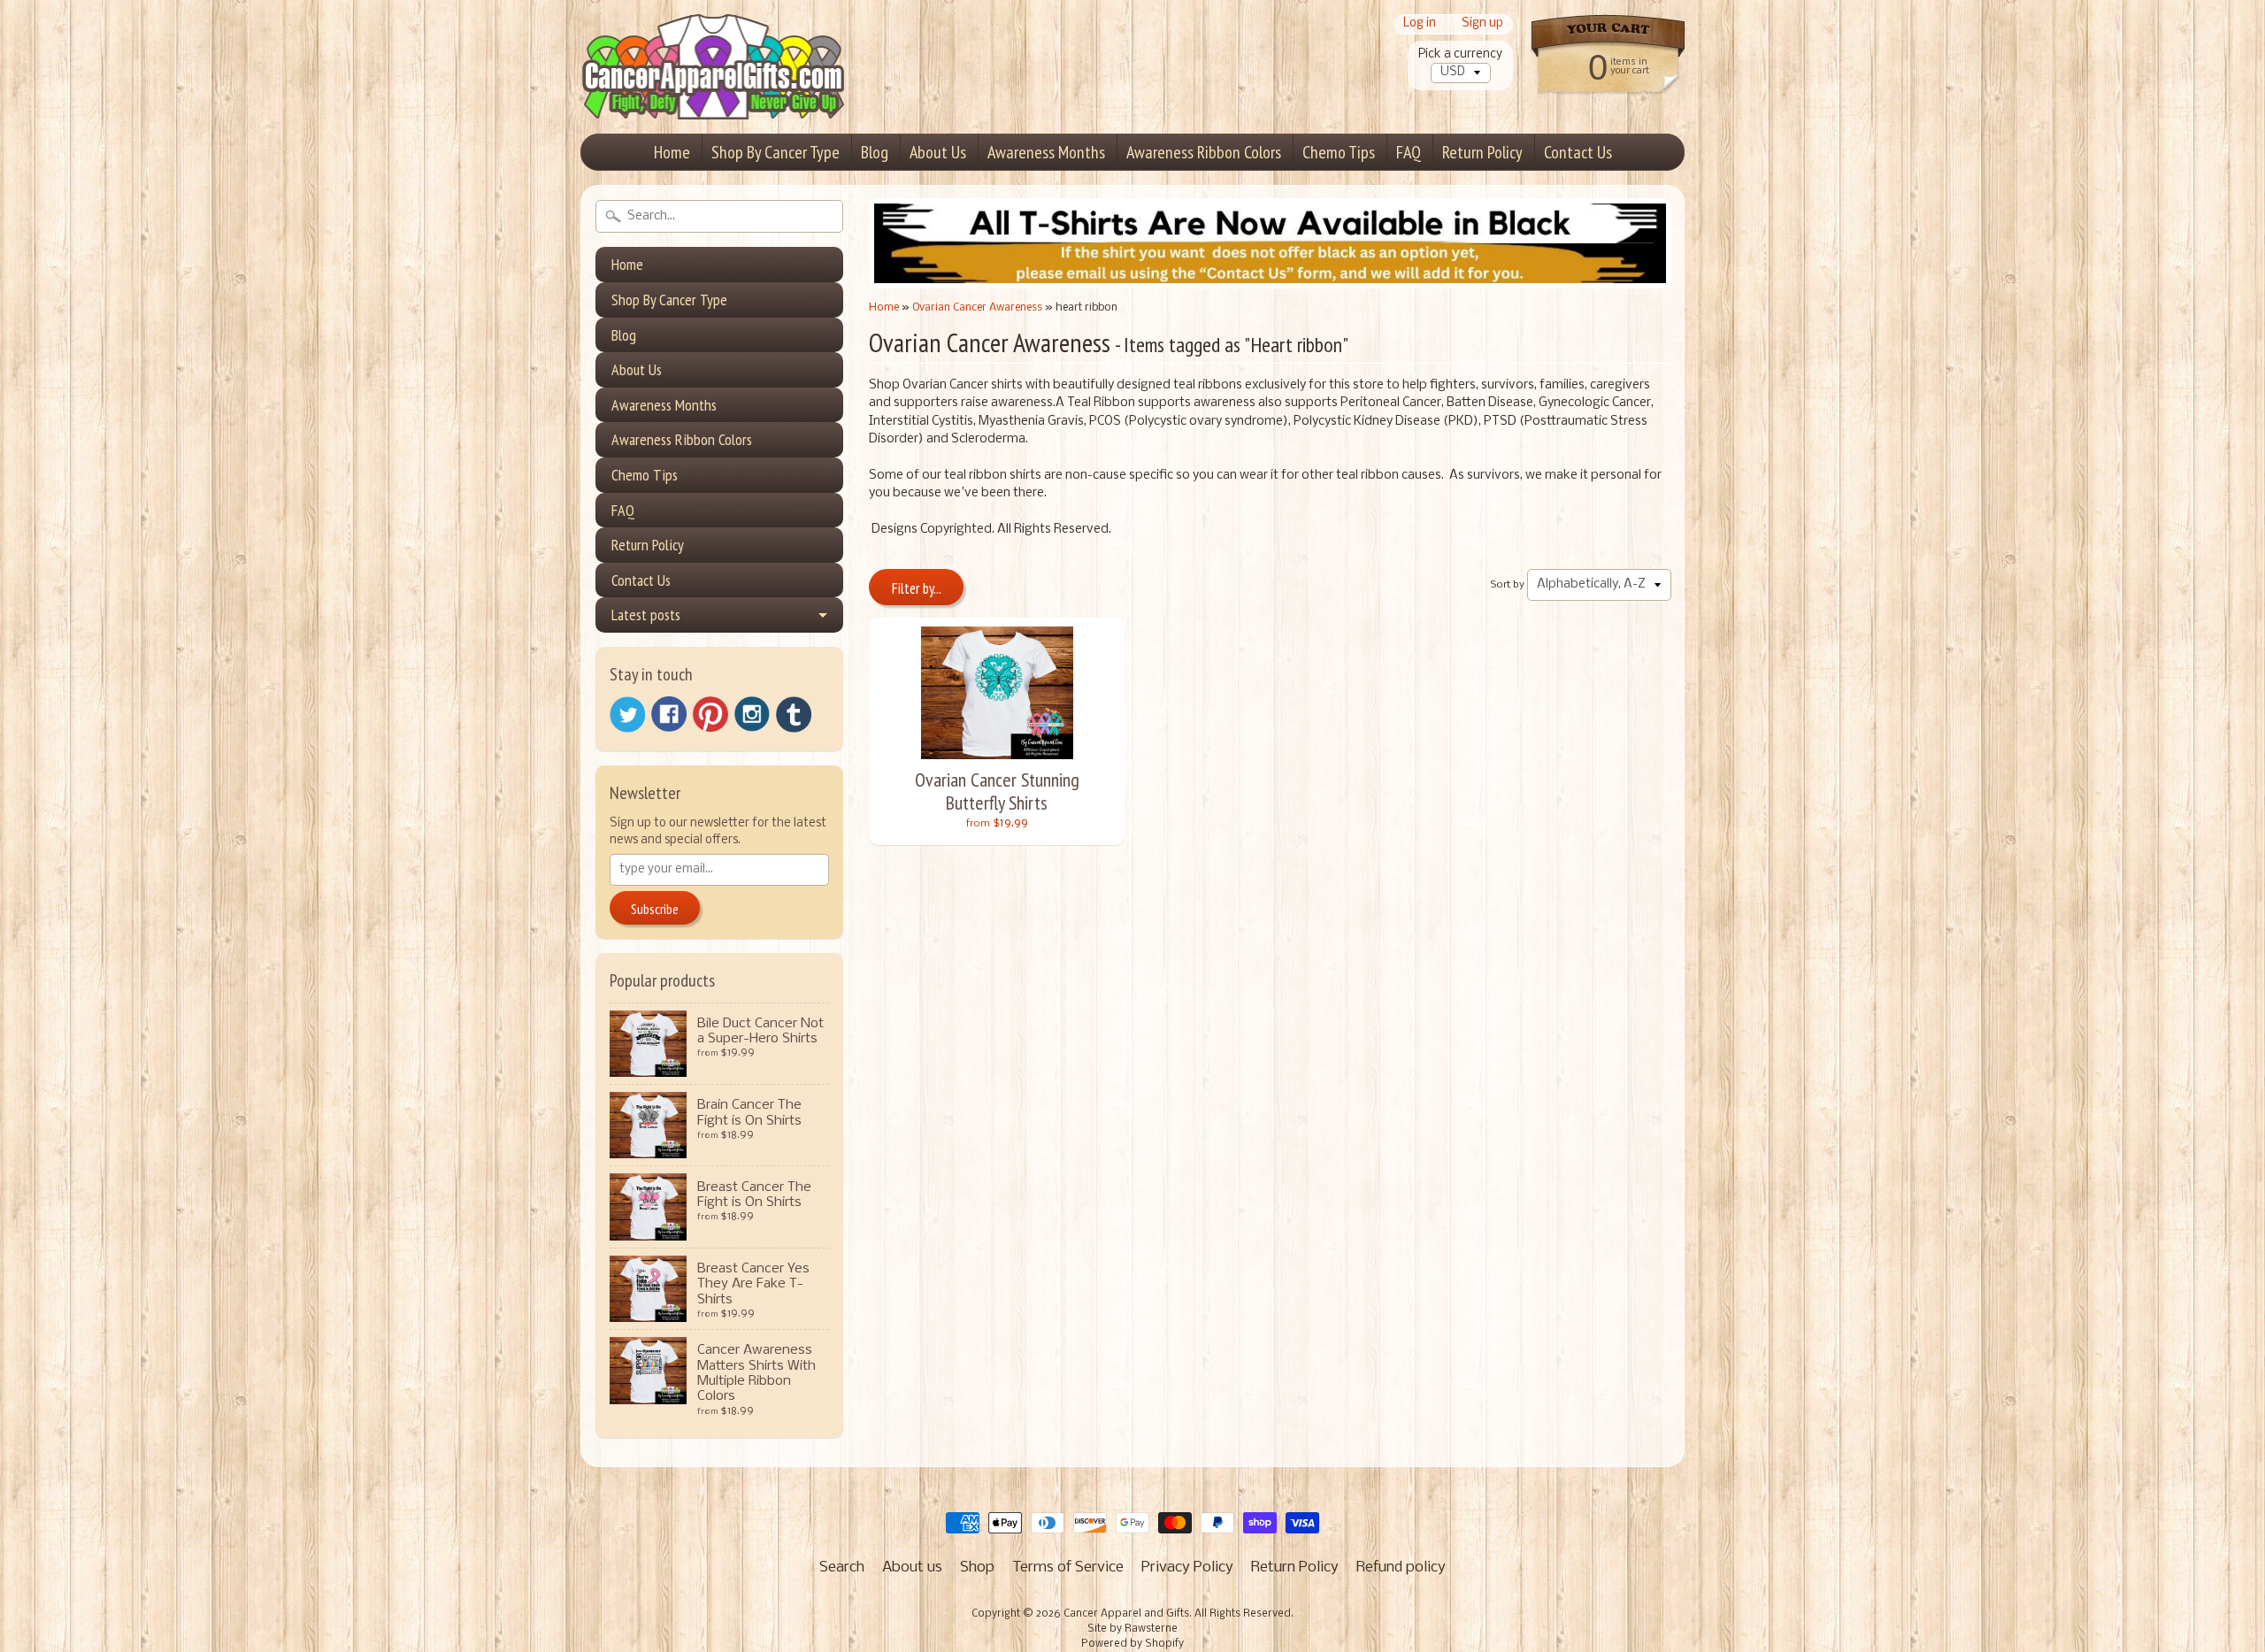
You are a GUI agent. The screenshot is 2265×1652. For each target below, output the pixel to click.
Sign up (1482, 24)
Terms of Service (1068, 1567)
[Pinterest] (710, 714)
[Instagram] (752, 714)
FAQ (1409, 152)
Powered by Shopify (1132, 1644)
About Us (938, 152)
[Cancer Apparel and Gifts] (713, 94)
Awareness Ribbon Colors (1204, 152)
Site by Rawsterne (1132, 1629)
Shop (977, 1567)
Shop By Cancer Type (775, 152)
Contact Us (1578, 152)
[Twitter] (627, 715)
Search (842, 1567)
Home (672, 152)
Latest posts (646, 615)
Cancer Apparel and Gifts (1126, 1614)
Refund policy (1401, 1567)
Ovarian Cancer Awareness (977, 307)
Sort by (1508, 585)
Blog (875, 152)
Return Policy (1482, 152)
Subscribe (655, 909)
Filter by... (917, 588)
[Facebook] (669, 714)
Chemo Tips (1339, 152)
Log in (1420, 24)
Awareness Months (1046, 152)
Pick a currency (1460, 54)
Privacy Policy (1187, 1567)
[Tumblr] (794, 715)
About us (912, 1567)
